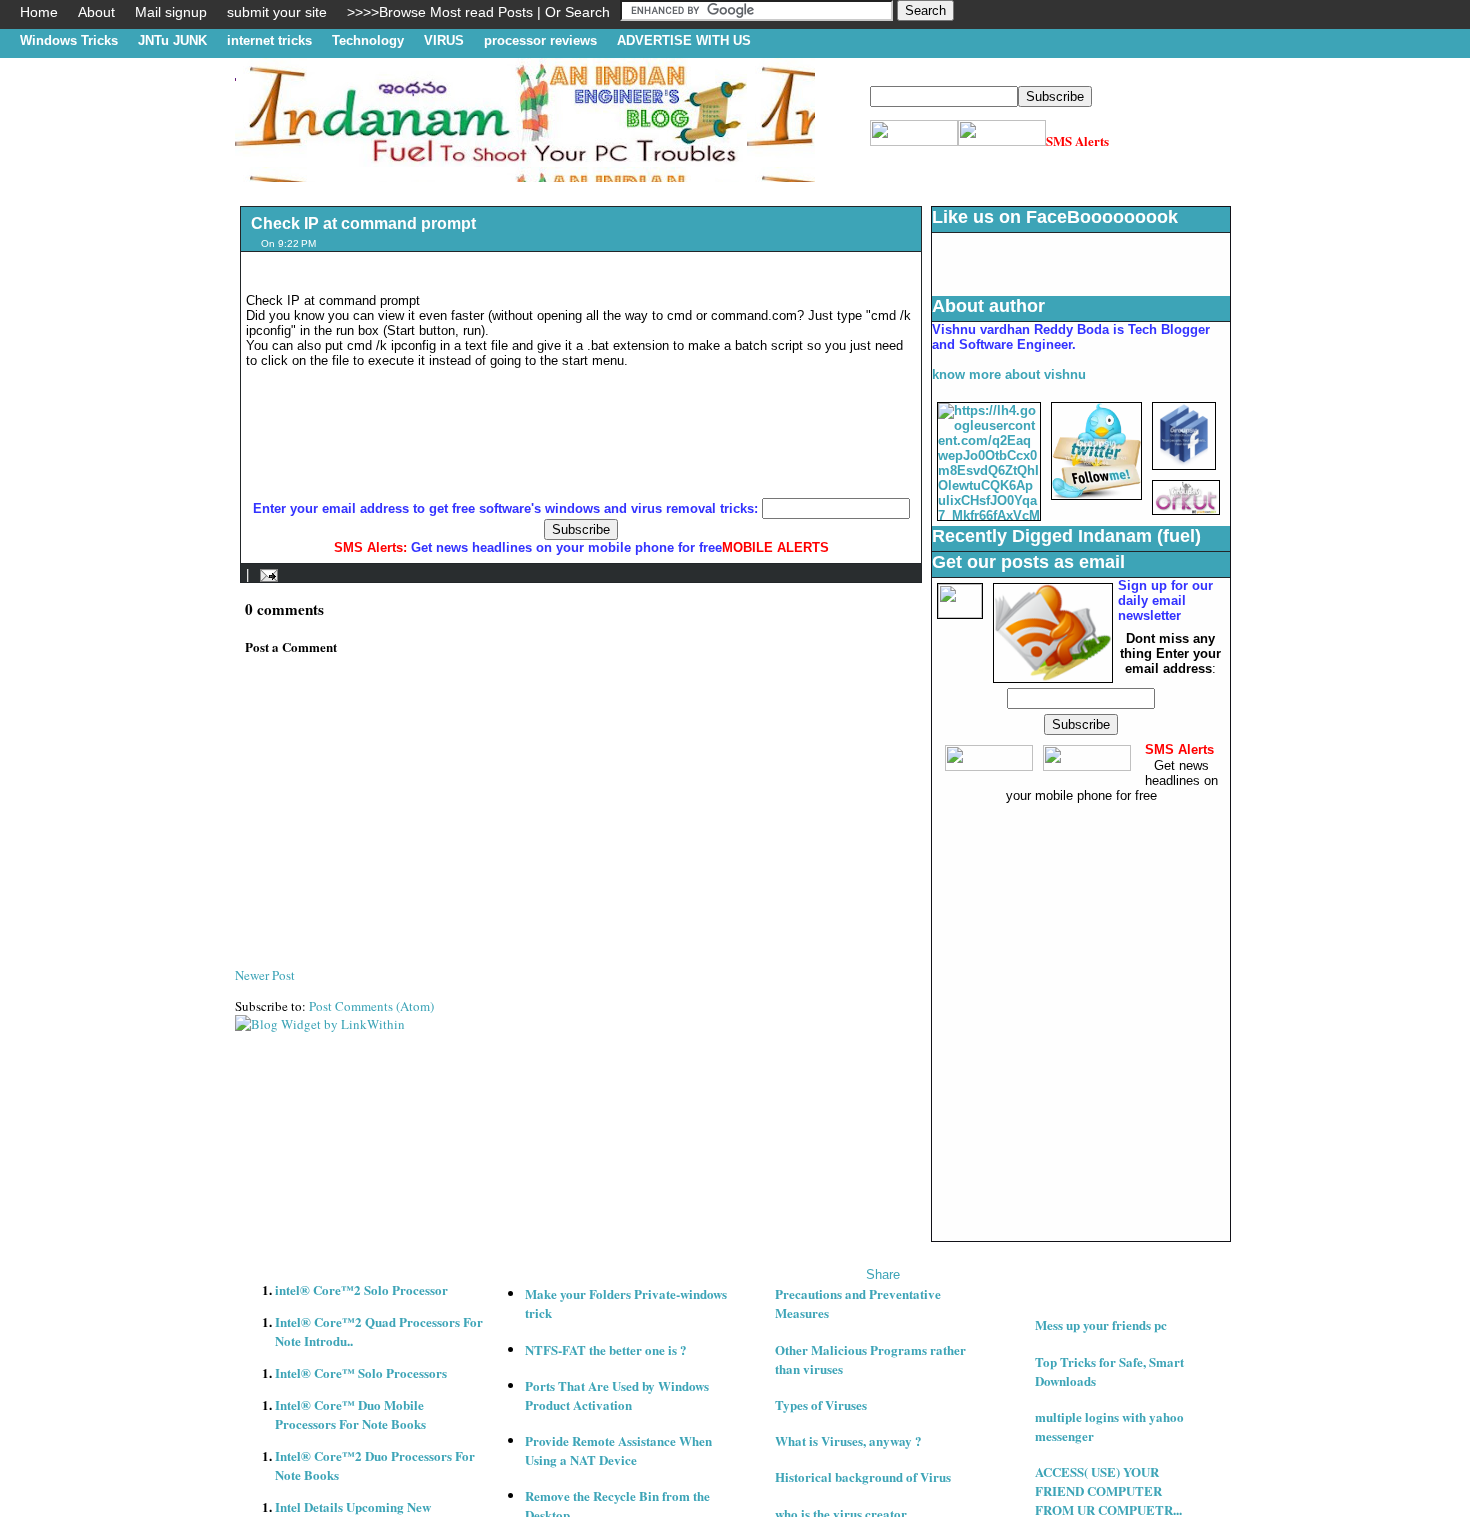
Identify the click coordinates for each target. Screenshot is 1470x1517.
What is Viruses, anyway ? (848, 1440)
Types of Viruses (821, 1404)
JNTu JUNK (172, 40)
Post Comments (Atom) (371, 1006)
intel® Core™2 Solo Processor (361, 1289)
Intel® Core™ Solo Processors (361, 1372)
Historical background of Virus (863, 1476)
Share (883, 1274)
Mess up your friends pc (1101, 1324)
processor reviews (540, 40)
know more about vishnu (1009, 374)
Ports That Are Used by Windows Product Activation (617, 1395)
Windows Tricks (69, 40)
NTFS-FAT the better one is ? (606, 1349)
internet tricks (269, 40)
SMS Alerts (1077, 140)
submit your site (277, 12)
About (96, 12)
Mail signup (171, 12)
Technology (368, 40)
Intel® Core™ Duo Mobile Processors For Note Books (350, 1414)
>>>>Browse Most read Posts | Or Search (478, 12)
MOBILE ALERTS (775, 547)
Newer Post (265, 975)
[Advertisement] (599, 189)
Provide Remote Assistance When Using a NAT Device (618, 1450)
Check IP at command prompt (363, 223)
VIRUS (444, 40)
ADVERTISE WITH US (684, 40)
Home (39, 12)
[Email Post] (265, 574)
